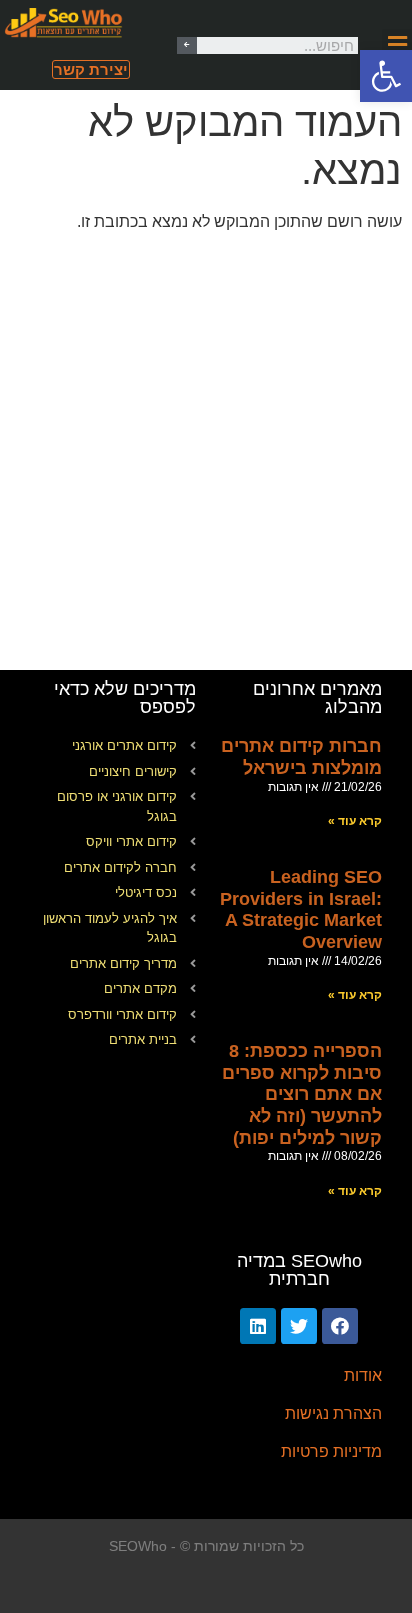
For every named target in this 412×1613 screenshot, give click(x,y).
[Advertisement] (206, 454)
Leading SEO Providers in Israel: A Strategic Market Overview (301, 909)
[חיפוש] (187, 45)
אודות (363, 1375)
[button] (397, 45)
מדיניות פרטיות (331, 1451)
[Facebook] (340, 1326)
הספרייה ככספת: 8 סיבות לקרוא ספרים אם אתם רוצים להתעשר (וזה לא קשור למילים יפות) (302, 1094)
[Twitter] (299, 1326)
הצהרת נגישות (333, 1413)
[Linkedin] (258, 1326)
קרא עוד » (355, 821)
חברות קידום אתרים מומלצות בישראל (301, 757)
